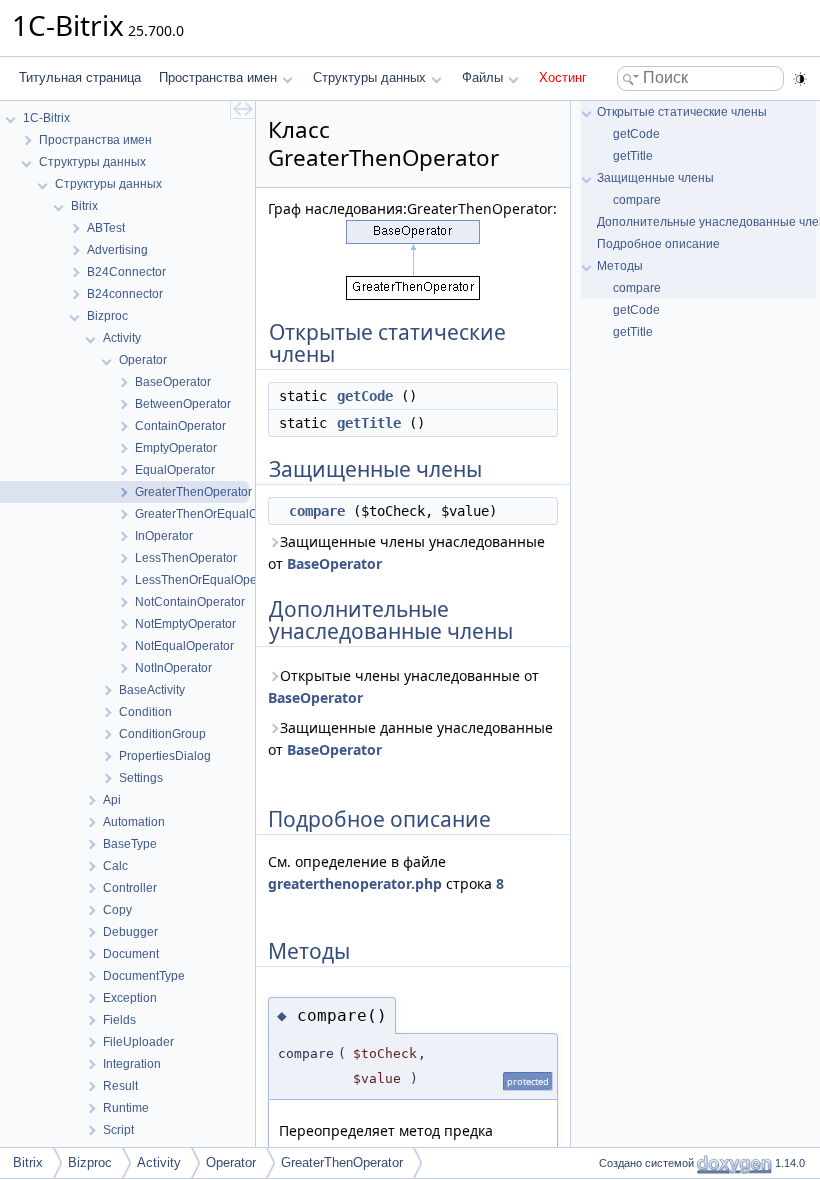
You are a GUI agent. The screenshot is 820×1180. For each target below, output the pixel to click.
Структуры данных (369, 77)
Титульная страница (80, 77)
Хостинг (563, 77)
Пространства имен (218, 77)
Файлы (482, 77)
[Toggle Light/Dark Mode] (800, 79)
